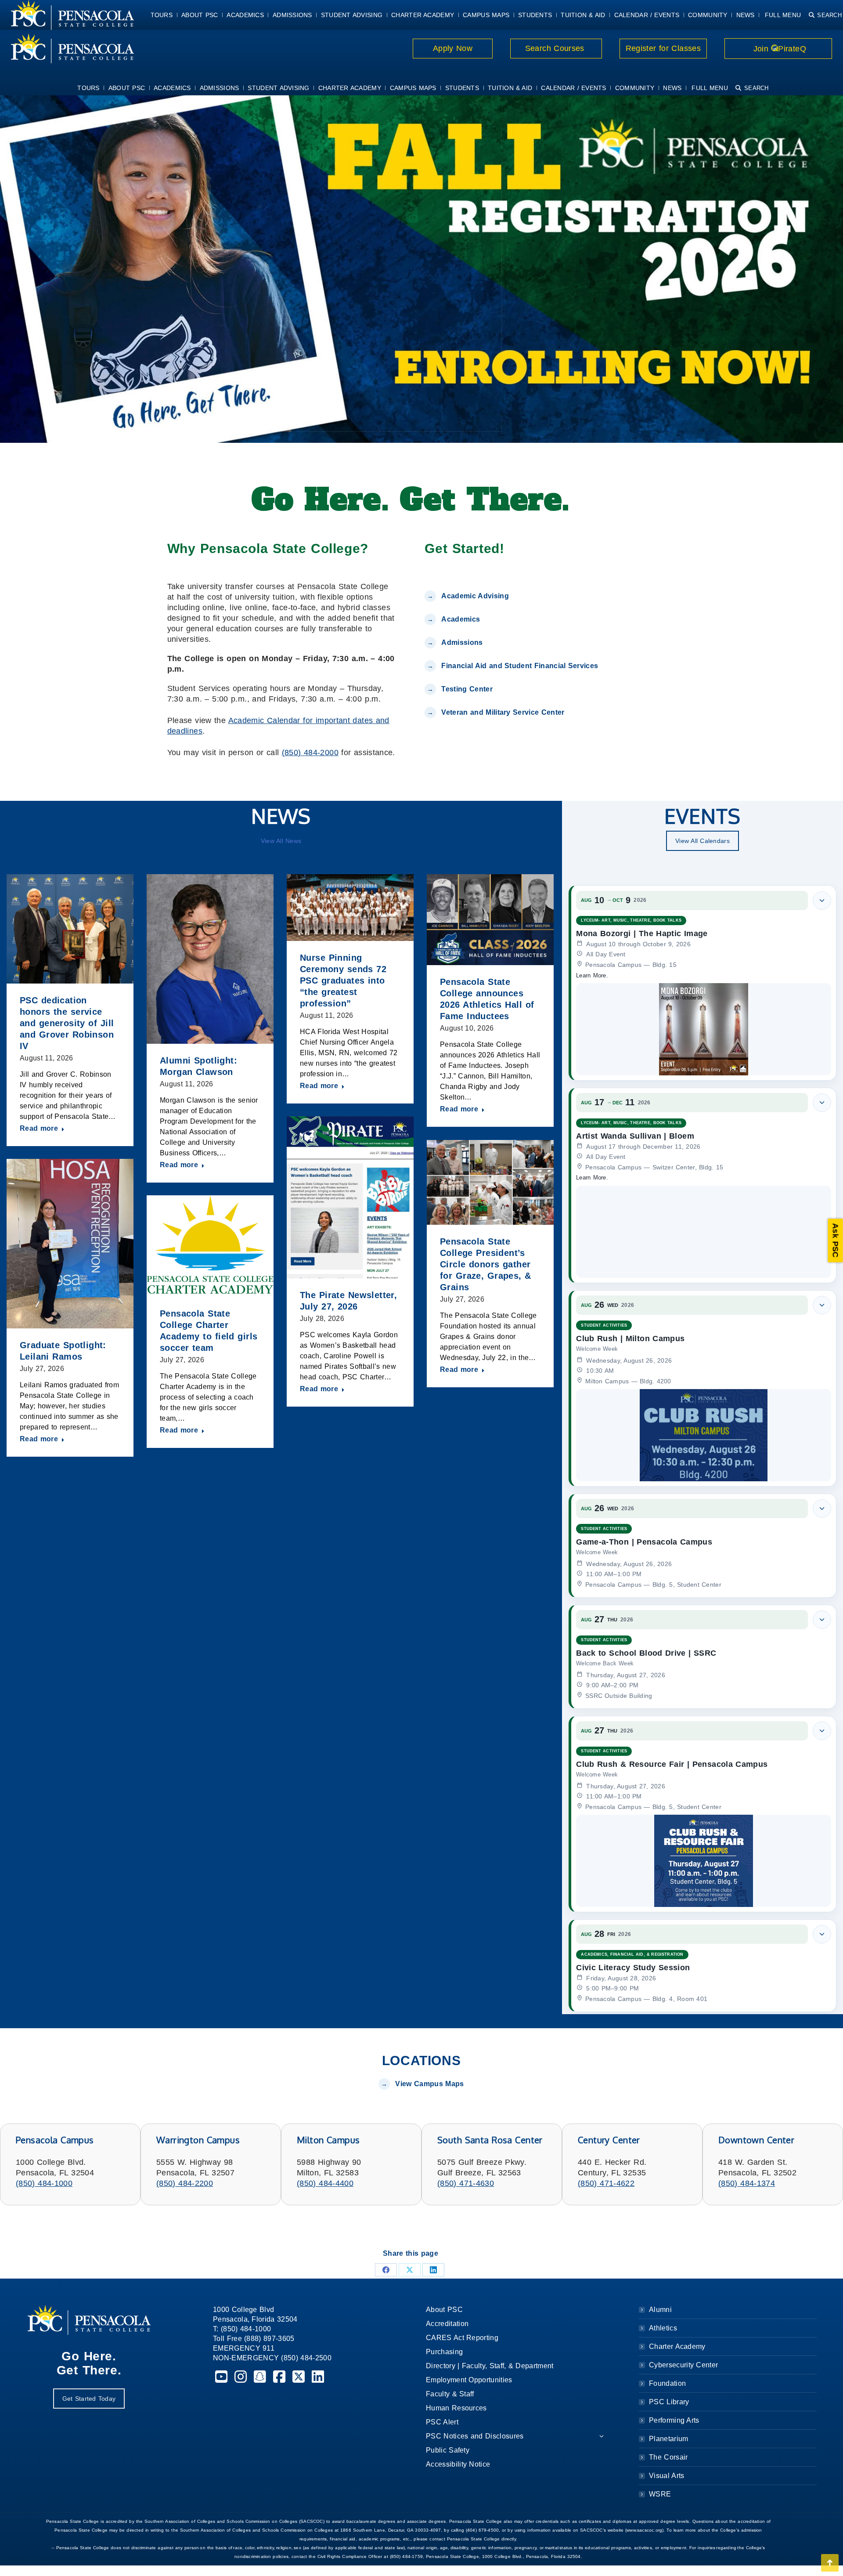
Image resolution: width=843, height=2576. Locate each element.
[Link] (67, 48)
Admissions (462, 642)
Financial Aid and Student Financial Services (520, 666)
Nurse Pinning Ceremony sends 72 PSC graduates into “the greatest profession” (343, 980)
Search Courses (556, 48)
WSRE (660, 2494)
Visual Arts (666, 2476)
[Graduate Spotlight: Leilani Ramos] (70, 1243)
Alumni (660, 2310)
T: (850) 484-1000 (242, 2329)
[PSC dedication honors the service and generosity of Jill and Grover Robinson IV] (70, 929)
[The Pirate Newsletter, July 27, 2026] (350, 1197)
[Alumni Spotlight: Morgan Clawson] (210, 959)
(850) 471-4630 (466, 2183)
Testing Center (468, 689)
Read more (39, 1128)
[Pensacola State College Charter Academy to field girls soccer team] (210, 1246)
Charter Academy (677, 2346)
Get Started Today (89, 2399)
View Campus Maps (429, 2084)
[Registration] (421, 267)
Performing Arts (674, 2420)
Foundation (667, 2383)
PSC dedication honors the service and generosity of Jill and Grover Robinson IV (67, 1023)
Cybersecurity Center (683, 2365)
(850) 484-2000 (310, 753)
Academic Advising (475, 596)
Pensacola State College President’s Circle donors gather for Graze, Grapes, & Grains (486, 1264)
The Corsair (668, 2457)
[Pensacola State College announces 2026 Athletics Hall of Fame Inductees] (490, 920)
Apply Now (453, 48)
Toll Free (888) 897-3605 (254, 2339)
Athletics (663, 2328)
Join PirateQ (778, 49)
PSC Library (669, 2402)
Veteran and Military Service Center (503, 712)
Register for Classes (663, 48)
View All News (281, 841)
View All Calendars (702, 841)
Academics (461, 619)
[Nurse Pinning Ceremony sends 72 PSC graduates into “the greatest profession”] (350, 908)
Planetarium (669, 2439)
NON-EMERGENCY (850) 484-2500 (272, 2358)
